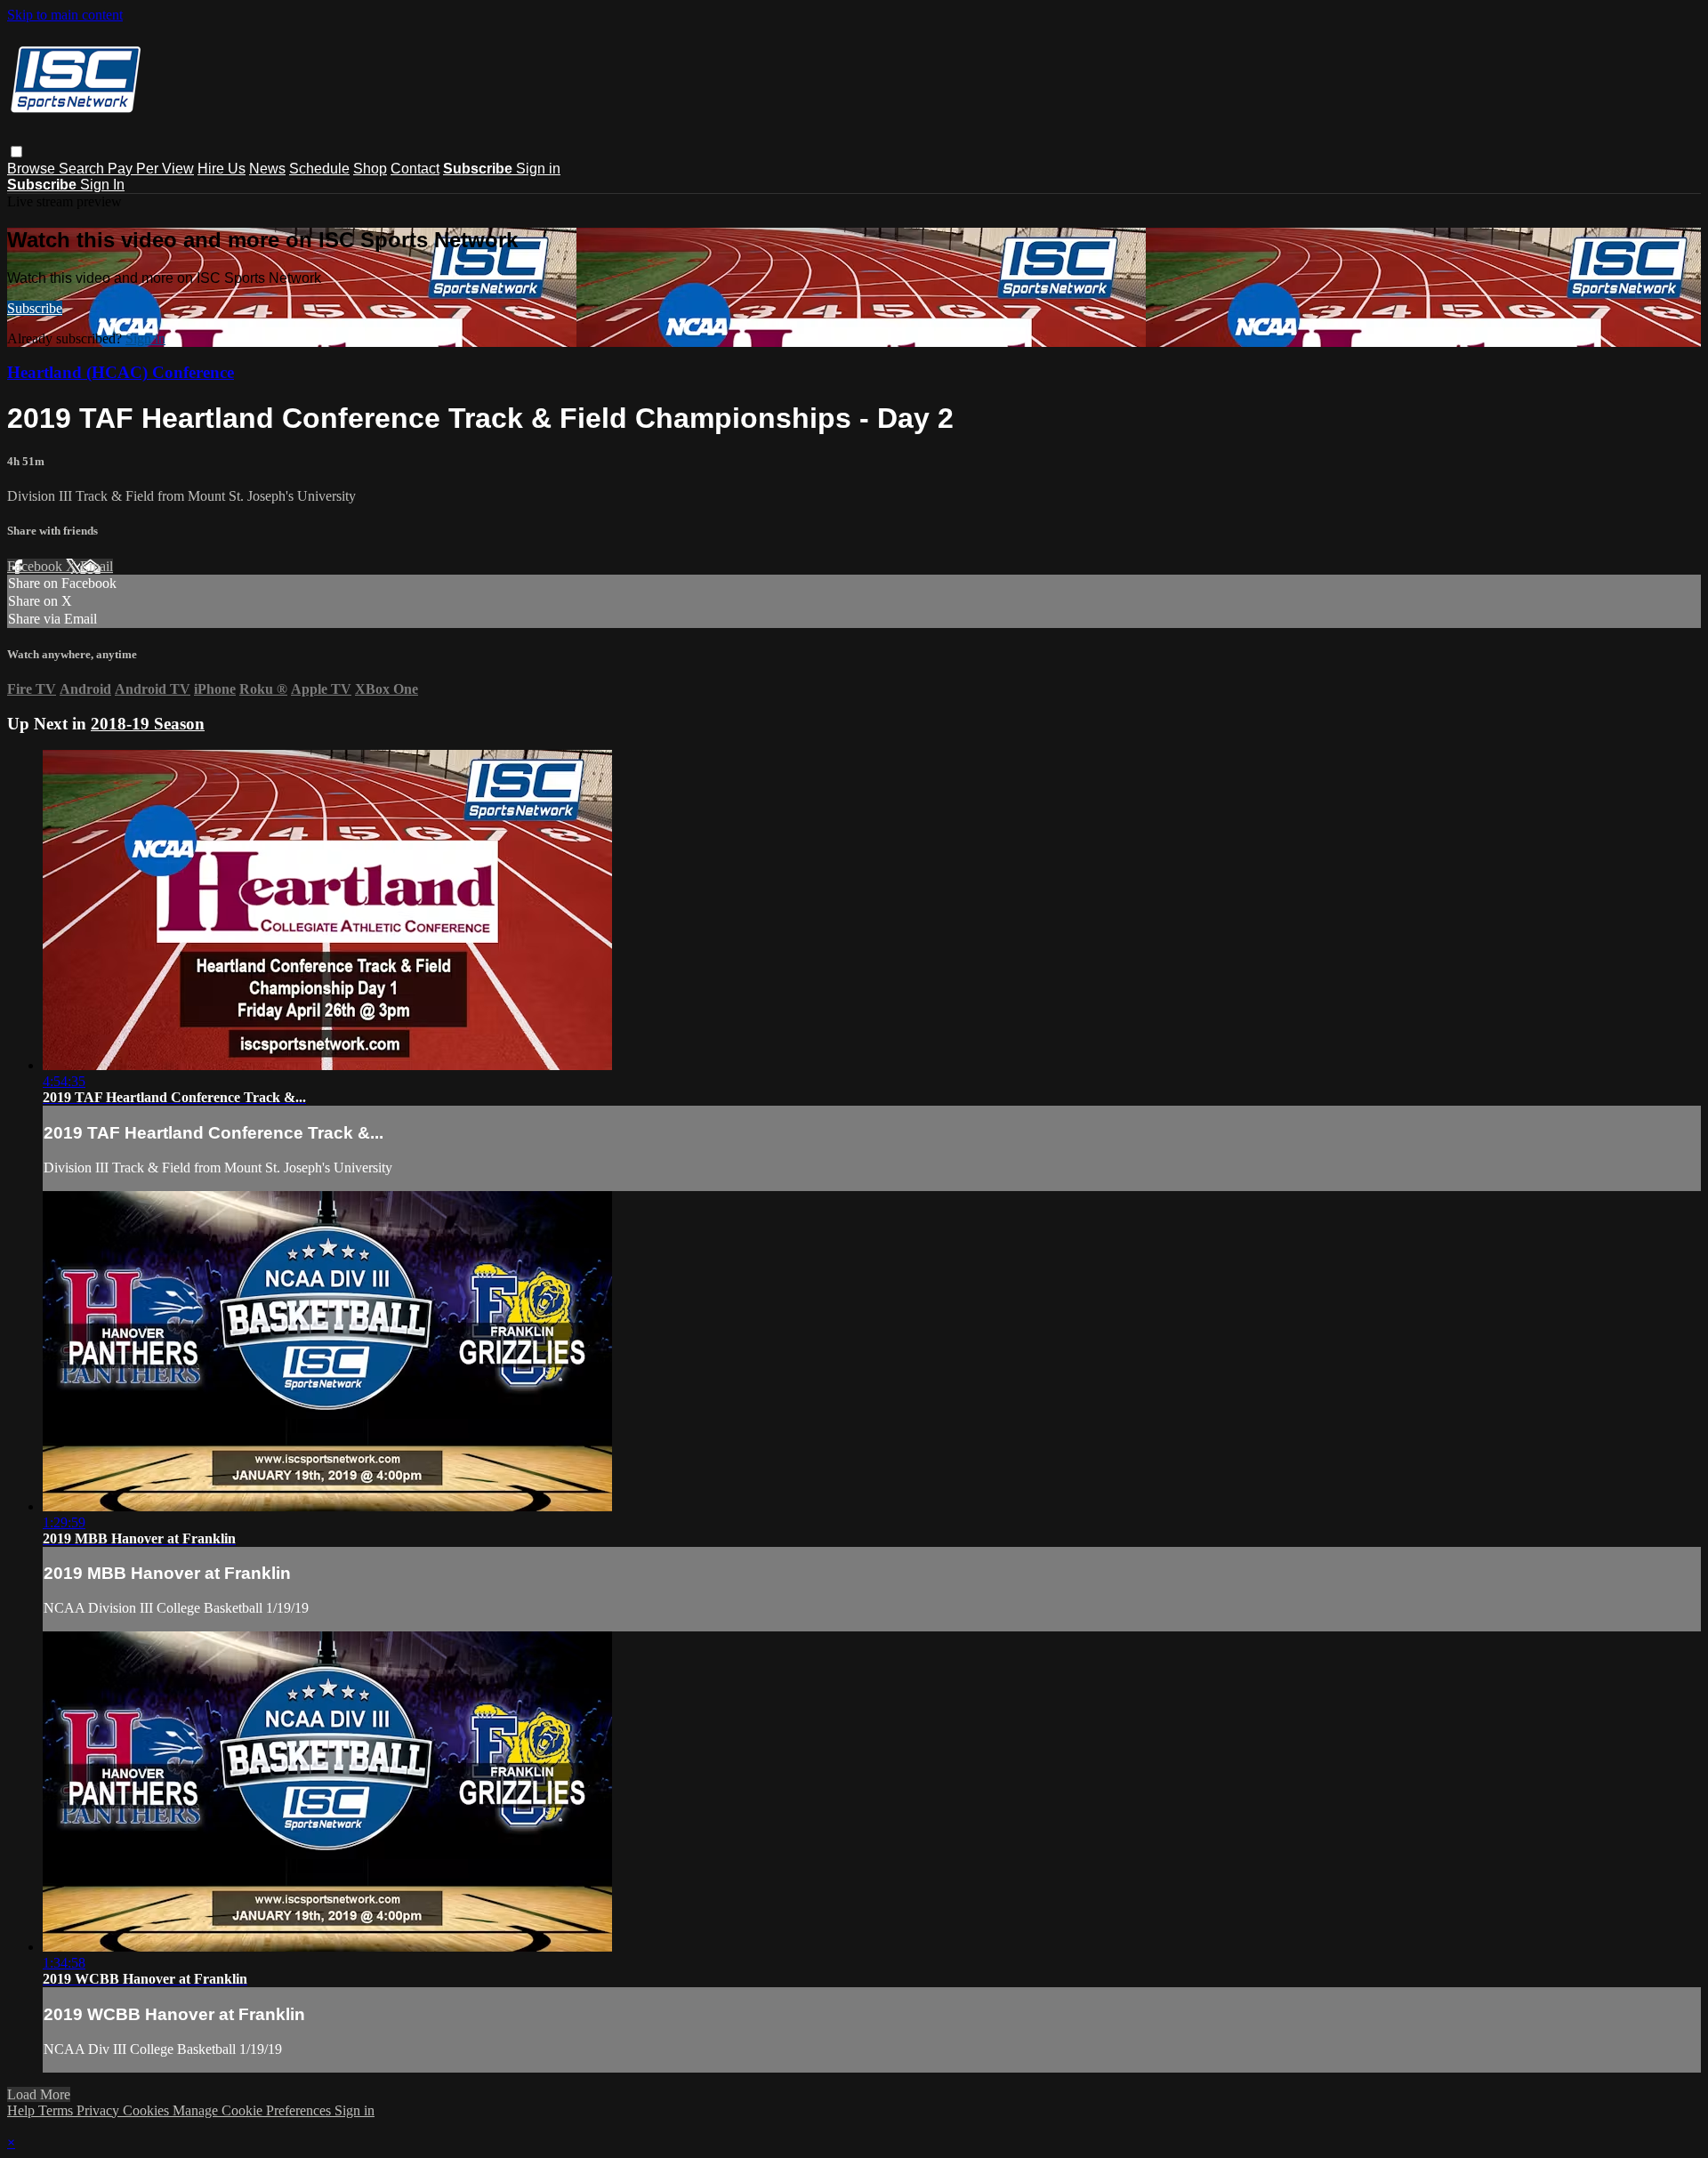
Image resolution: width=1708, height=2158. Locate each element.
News (267, 169)
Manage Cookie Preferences (254, 2110)
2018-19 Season (148, 724)
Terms (57, 2110)
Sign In (102, 185)
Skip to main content (65, 15)
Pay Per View (151, 169)
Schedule (319, 169)
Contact (415, 169)
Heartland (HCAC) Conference (121, 372)
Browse (33, 169)
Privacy (100, 2110)
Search (83, 169)
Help (23, 2110)
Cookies (148, 2110)
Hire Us (222, 169)
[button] (16, 152)
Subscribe (35, 308)
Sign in (538, 169)
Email (97, 566)
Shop (370, 169)
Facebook (36, 566)
